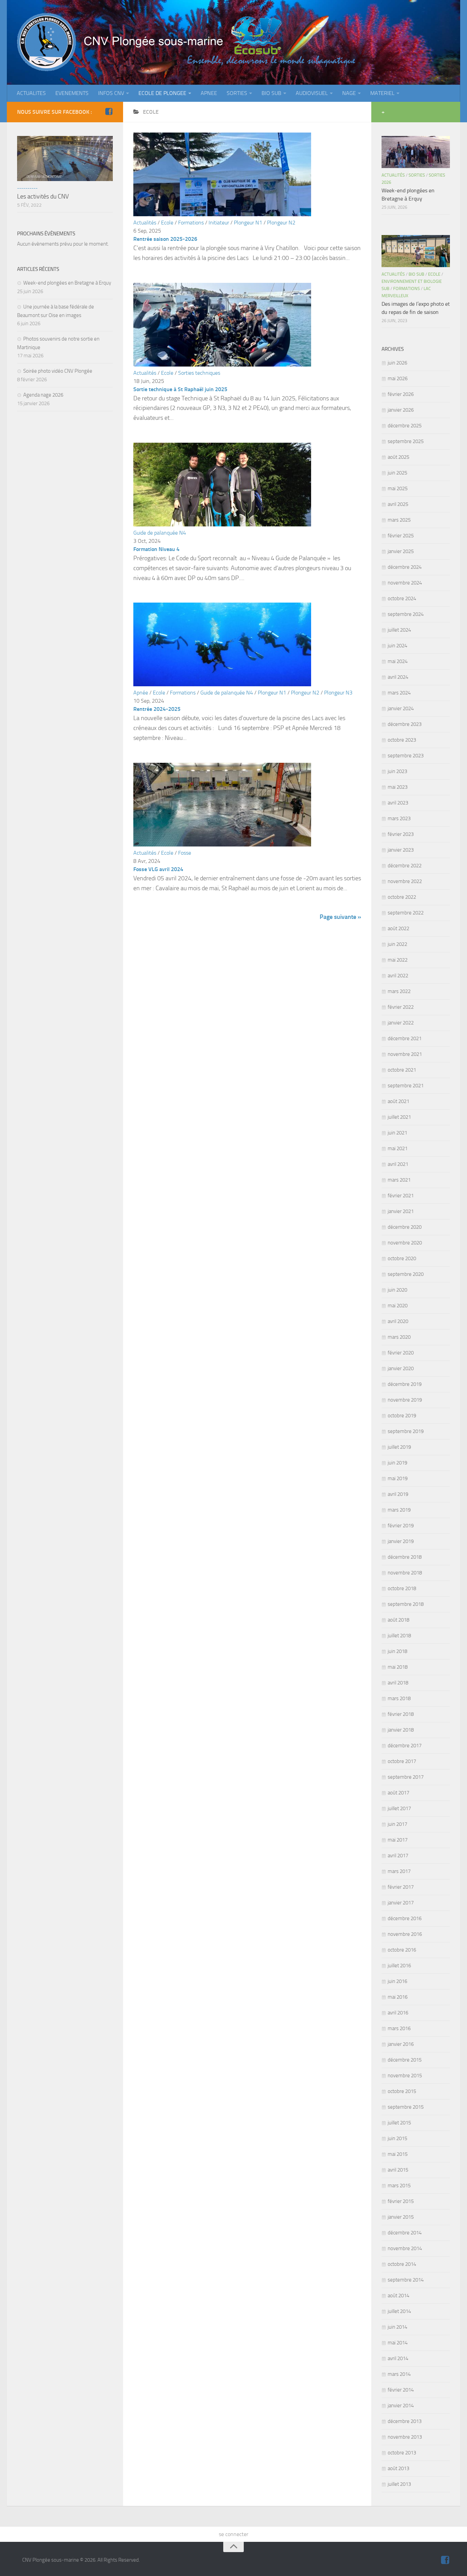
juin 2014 (397, 2327)
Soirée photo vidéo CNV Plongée (58, 371)
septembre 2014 (406, 2280)
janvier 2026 (401, 410)
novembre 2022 (405, 881)
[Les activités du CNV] (65, 159)
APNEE (209, 93)
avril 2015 (398, 2170)
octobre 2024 (402, 598)
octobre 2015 (402, 2091)
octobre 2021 (402, 1070)
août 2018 (398, 1620)
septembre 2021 (406, 1086)
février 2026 (401, 394)
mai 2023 (398, 787)
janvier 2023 (401, 850)
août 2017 (398, 1793)
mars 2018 (399, 1698)
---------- (27, 188)
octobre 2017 (402, 1761)
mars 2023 (399, 818)
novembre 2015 (405, 2076)
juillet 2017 (399, 1808)
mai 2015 (398, 2154)
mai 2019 (398, 1478)
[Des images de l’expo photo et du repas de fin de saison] (416, 251)
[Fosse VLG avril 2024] (222, 845)
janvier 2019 (401, 1541)
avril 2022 (398, 976)
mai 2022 (398, 960)
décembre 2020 (405, 1227)
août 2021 (398, 1101)
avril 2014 (398, 2358)
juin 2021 (397, 1133)
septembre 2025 (406, 441)
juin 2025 (397, 473)
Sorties (417, 175)
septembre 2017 (406, 1777)
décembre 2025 (405, 426)
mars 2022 (399, 991)
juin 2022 (397, 944)
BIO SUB (271, 93)
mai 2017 (398, 1840)
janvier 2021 (401, 1211)
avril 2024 (398, 677)
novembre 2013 (405, 2437)
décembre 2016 (405, 1918)
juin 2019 (397, 1463)
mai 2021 (398, 1148)
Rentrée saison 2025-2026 (165, 239)
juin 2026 (397, 363)
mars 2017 (399, 1871)
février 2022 (401, 1007)
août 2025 (398, 457)
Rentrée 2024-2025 (157, 709)
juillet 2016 (399, 1966)
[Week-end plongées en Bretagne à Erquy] (416, 152)
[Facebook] (109, 112)
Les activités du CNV (43, 196)
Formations (191, 223)
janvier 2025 (401, 551)
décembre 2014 (405, 2233)
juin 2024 (397, 646)
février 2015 (401, 2201)
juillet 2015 (399, 2123)
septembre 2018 (406, 1604)
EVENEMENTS (72, 93)
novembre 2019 (405, 1400)
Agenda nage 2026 (43, 395)
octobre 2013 (402, 2453)
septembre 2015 (406, 2107)
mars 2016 (399, 2028)
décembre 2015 (405, 2060)
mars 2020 (399, 1337)
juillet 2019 (399, 1447)
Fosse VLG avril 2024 (158, 869)
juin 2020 (397, 1290)
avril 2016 (398, 2013)
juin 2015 (397, 2138)
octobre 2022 (402, 897)
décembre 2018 (405, 1557)
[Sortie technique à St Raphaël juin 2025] (222, 365)
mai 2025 (398, 488)
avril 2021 (398, 1164)
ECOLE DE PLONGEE (162, 93)
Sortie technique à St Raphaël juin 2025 (180, 389)
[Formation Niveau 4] (222, 525)
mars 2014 (399, 2374)
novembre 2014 (405, 2248)
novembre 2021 (405, 1054)
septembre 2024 (406, 614)
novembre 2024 (405, 583)
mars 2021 (399, 1180)
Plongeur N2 (281, 223)
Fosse (185, 853)
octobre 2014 (402, 2264)
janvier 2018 (401, 1730)
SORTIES (237, 93)
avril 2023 (398, 803)
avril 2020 (398, 1321)
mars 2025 (399, 520)
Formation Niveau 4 (156, 549)
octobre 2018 (402, 1588)
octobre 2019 (402, 1416)
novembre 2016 (405, 1934)
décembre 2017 (405, 1746)
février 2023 (401, 834)
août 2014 (398, 2296)
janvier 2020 (401, 1368)
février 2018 (401, 1714)
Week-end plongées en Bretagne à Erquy (67, 283)
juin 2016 (397, 1981)
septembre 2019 (406, 1431)
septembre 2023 (406, 756)
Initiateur (219, 223)
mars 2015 (399, 2186)
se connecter (233, 2534)
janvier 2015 (401, 2217)
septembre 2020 (406, 1274)
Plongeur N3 (338, 693)
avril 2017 (398, 1856)
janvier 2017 (401, 1903)
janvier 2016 (401, 2044)
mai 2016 (398, 1997)
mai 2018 (398, 1667)
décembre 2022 (405, 866)
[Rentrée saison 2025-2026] (222, 214)
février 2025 (401, 536)
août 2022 (398, 928)
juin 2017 (397, 1824)
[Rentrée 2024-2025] (222, 684)
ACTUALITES (31, 93)
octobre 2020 (402, 1258)
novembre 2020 (405, 1243)
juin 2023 (397, 771)
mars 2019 (399, 1510)
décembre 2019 (405, 1384)
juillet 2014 (399, 2311)
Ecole (167, 223)
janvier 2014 (401, 2406)
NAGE (349, 93)
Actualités (145, 223)
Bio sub (416, 274)
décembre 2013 (405, 2421)
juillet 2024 (399, 630)
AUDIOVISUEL (312, 93)
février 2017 (401, 1887)
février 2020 (401, 1353)
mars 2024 (399, 693)
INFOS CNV (111, 93)
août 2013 (398, 2468)
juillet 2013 (399, 2484)
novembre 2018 (405, 1573)
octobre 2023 (402, 740)
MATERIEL (382, 93)
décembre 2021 (405, 1038)
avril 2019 (398, 1494)
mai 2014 (398, 2343)
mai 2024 (398, 661)
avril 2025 (398, 504)
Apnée (141, 693)
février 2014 (401, 2390)
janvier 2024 (401, 708)
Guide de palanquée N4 (160, 533)
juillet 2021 (399, 1117)
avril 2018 (398, 1683)
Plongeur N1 (248, 223)
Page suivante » (340, 917)
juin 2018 (397, 1651)
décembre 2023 (405, 724)
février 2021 (401, 1196)
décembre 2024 (405, 567)
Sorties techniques (199, 373)
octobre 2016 (402, 1950)
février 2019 (401, 1526)
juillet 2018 (399, 1636)
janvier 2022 (401, 1023)
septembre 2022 (406, 913)
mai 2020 (398, 1306)
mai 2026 (398, 378)
